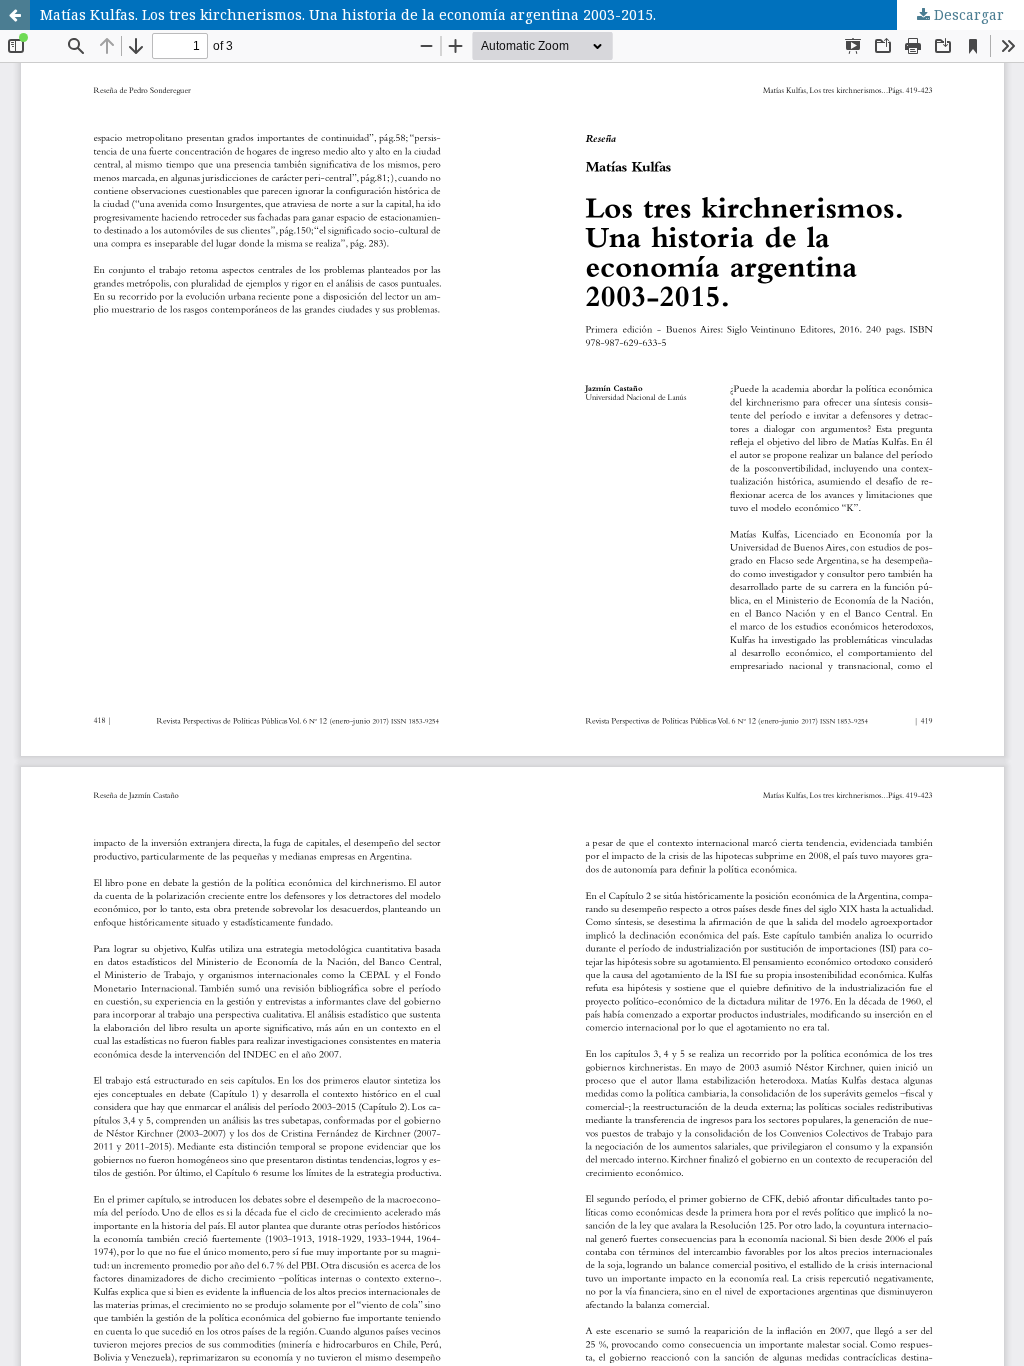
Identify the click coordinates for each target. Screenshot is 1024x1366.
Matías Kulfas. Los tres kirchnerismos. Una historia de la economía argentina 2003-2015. (348, 14)
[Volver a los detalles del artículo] (15, 15)
